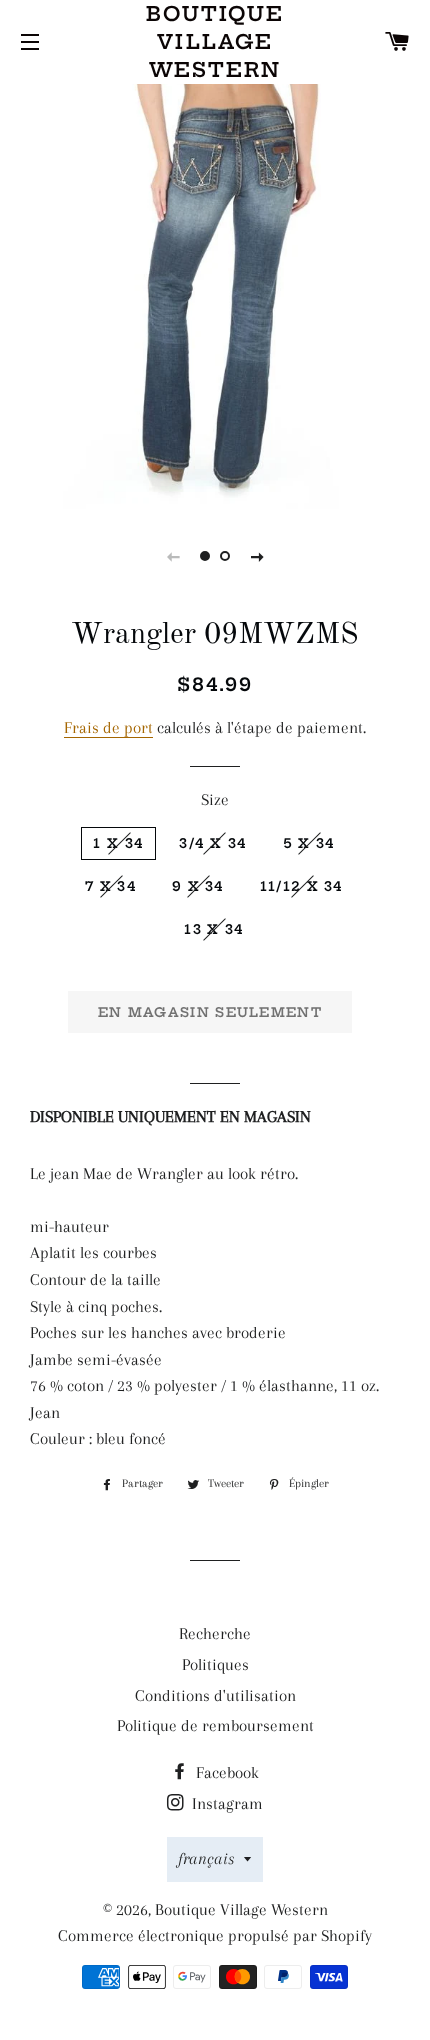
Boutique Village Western (215, 41)
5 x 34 (309, 843)
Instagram (225, 1803)
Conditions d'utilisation (215, 1695)
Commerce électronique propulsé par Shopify (215, 1935)
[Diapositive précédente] (173, 556)
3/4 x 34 (213, 843)
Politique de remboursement (215, 1725)
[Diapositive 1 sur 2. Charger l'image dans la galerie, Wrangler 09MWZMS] (205, 556)
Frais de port (108, 727)
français (206, 1858)
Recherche (215, 1633)
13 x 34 (214, 929)
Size (215, 799)
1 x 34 (118, 843)
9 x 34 (198, 886)
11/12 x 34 (302, 886)
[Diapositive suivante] (257, 556)
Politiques (215, 1664)
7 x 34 (111, 886)
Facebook (225, 1772)
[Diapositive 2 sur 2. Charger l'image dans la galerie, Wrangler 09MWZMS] (225, 556)
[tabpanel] (215, 294)
